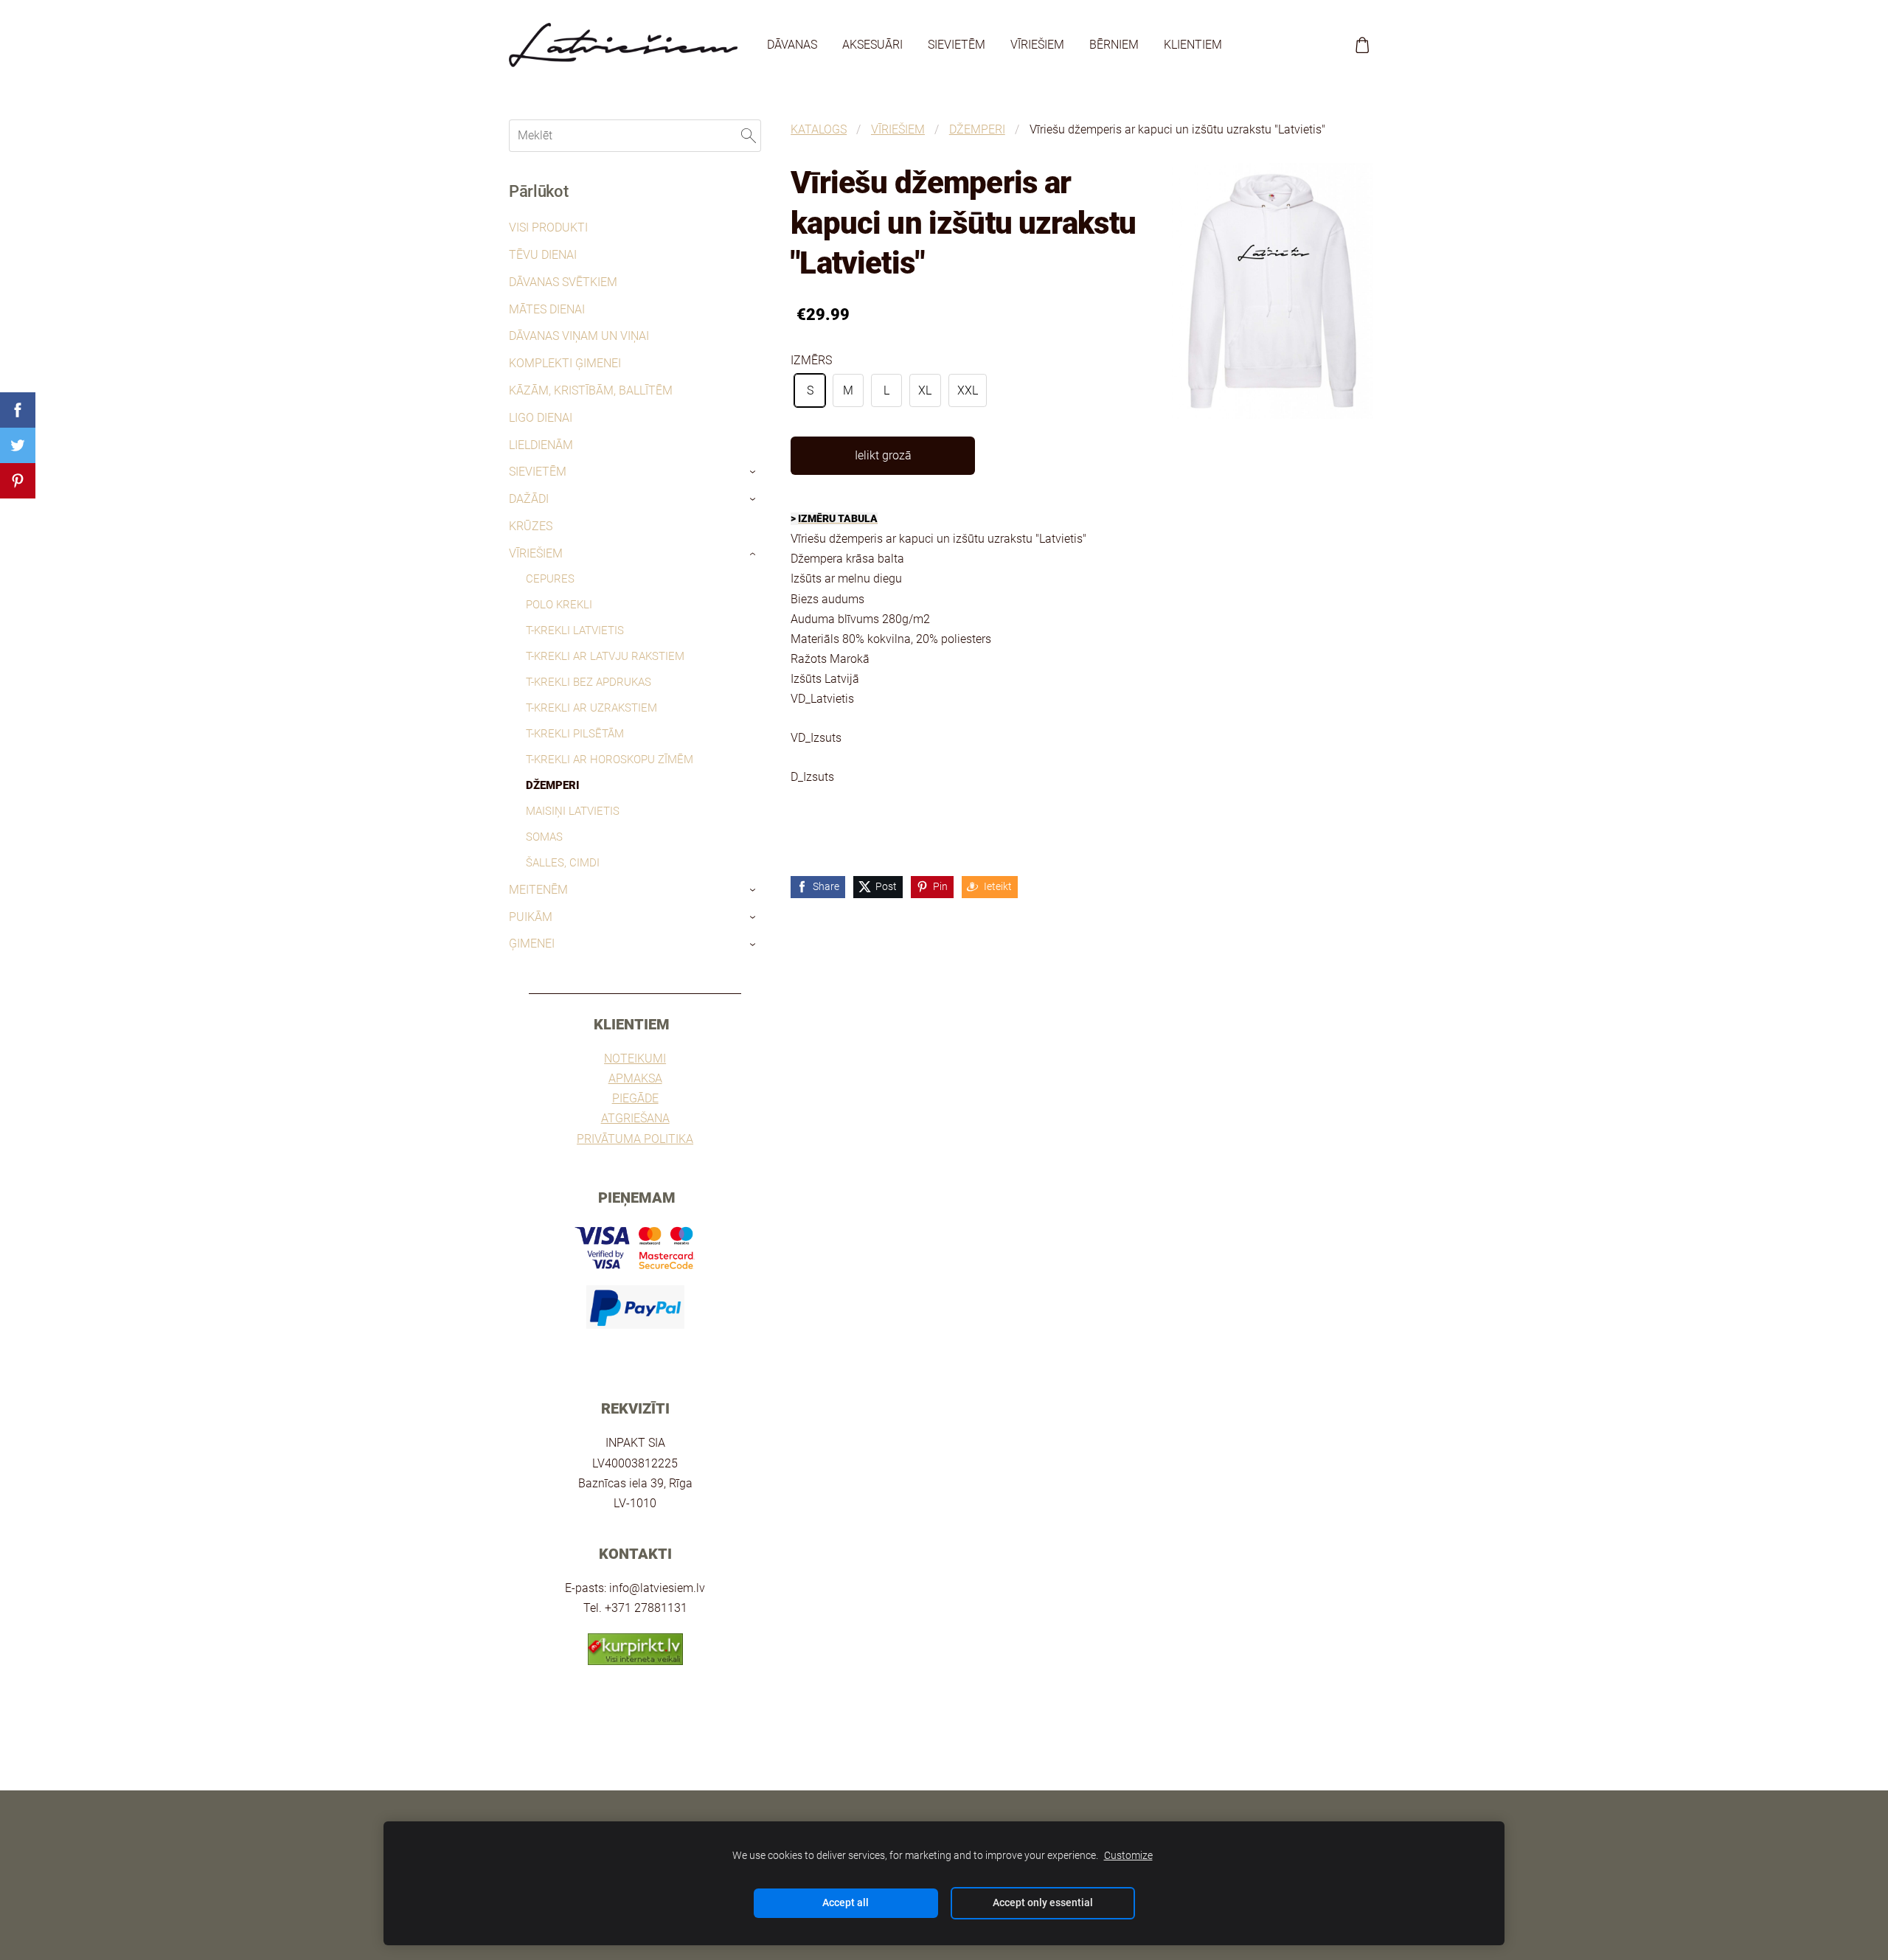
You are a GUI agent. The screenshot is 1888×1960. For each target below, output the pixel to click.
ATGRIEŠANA (635, 1118)
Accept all (846, 1903)
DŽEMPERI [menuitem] (553, 785)
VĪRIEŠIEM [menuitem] (1037, 45)
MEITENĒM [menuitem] (538, 890)
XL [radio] (925, 390)
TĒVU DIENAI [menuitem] (543, 255)
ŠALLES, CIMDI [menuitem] (563, 863)
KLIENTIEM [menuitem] (1193, 45)
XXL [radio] (968, 390)
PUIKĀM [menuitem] (531, 917)
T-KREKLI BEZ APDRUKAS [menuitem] (589, 682)
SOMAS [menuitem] (544, 837)
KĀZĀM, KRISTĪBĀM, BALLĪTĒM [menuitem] (591, 390)
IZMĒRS (811, 360)
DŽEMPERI (977, 129)
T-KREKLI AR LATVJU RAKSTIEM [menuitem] (605, 656)
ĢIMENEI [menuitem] (532, 943)
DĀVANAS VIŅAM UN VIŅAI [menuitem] (579, 336)
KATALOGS (819, 129)
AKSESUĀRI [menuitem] (872, 45)
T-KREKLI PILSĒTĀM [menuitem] (575, 734)
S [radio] (810, 390)
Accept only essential (1043, 1903)
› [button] (754, 473)
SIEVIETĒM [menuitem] (957, 45)
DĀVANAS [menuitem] (792, 45)
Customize (1128, 1856)
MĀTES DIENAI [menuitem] (547, 309)
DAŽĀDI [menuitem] (529, 499)
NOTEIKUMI (635, 1059)
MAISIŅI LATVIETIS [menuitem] (573, 811)
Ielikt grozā (883, 455)
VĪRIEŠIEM (898, 129)
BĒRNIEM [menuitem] (1114, 45)
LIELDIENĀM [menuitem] (541, 445)
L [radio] (886, 390)
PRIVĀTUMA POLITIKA (635, 1139)
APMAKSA (635, 1078)
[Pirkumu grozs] (1363, 45)
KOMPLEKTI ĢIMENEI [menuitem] (565, 363)
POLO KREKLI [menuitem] (559, 605)
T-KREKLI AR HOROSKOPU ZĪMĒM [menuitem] (610, 760)
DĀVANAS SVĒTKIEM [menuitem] (563, 282)
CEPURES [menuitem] (550, 579)
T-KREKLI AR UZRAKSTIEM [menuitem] (591, 708)
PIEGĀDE (635, 1098)
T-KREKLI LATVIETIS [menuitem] (575, 630)
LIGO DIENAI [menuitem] (541, 418)
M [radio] (848, 390)
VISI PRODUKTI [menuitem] (548, 227)
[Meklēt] (749, 135)
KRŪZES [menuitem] (531, 526)
